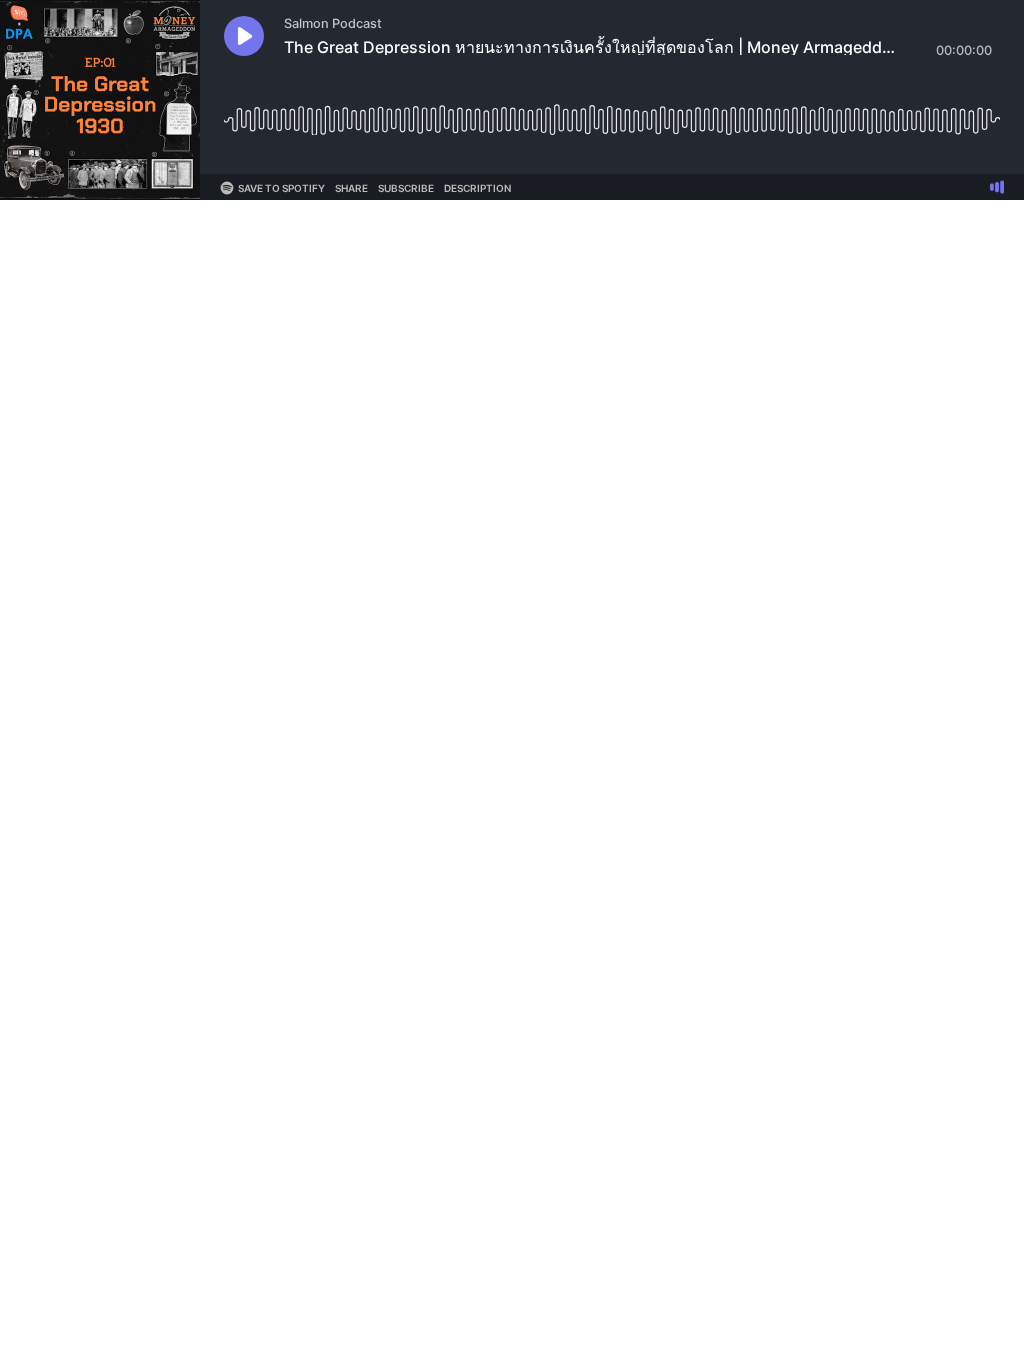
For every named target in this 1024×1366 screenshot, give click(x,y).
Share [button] (351, 188)
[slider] (612, 112)
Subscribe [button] (406, 188)
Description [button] (477, 188)
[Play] (244, 36)
